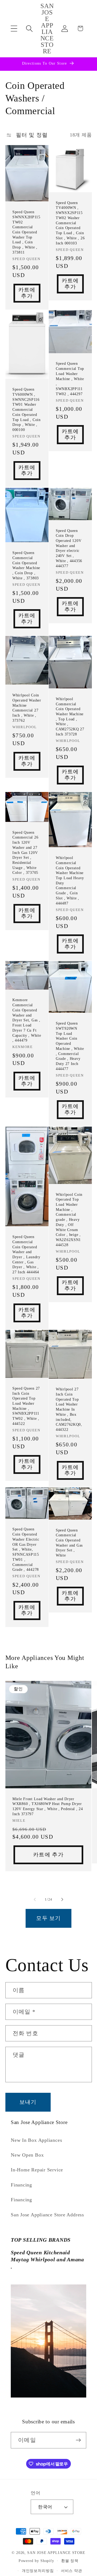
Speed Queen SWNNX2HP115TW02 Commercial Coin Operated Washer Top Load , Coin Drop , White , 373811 (26, 232)
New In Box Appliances (36, 2140)
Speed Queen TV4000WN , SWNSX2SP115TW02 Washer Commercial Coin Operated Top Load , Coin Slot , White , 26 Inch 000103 (70, 223)
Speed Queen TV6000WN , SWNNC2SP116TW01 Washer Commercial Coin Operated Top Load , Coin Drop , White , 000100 (27, 410)
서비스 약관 (72, 2571)
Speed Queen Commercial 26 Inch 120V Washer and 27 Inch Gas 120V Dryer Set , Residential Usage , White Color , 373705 (25, 852)
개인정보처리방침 (38, 2571)
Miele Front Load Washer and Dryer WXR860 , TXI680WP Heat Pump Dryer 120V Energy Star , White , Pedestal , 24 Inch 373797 (48, 1806)
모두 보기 (48, 1918)
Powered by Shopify (36, 2561)
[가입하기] (78, 2440)
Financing (21, 2185)
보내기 (28, 2102)
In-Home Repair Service (37, 2170)
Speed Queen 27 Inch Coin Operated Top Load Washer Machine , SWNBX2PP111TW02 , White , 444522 (26, 1406)
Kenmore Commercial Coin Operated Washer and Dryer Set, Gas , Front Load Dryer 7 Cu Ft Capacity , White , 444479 (27, 1020)
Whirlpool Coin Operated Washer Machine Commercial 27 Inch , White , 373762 (27, 708)
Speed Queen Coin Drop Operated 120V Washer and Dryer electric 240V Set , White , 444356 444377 (69, 548)
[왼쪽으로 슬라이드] (35, 1899)
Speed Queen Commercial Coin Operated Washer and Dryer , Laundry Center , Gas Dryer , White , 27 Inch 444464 (26, 1254)
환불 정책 (70, 2561)
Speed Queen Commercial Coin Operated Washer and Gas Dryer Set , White (69, 1543)
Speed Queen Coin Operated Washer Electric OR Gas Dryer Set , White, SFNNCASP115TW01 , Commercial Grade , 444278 (26, 1550)
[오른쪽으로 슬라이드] (62, 1899)
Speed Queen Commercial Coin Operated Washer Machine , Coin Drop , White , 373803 (26, 565)
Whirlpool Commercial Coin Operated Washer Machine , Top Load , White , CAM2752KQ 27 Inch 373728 (70, 716)
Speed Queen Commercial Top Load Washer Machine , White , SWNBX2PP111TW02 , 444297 (70, 379)
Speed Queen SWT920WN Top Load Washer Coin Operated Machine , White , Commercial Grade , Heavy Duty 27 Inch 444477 (70, 1046)
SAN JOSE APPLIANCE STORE (56, 2553)
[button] (14, 28)
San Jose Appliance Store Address (47, 2215)
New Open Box (27, 2155)
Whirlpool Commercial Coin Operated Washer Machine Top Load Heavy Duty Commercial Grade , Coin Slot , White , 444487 (70, 880)
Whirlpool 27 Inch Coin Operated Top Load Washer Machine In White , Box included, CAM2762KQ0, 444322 (69, 1409)
